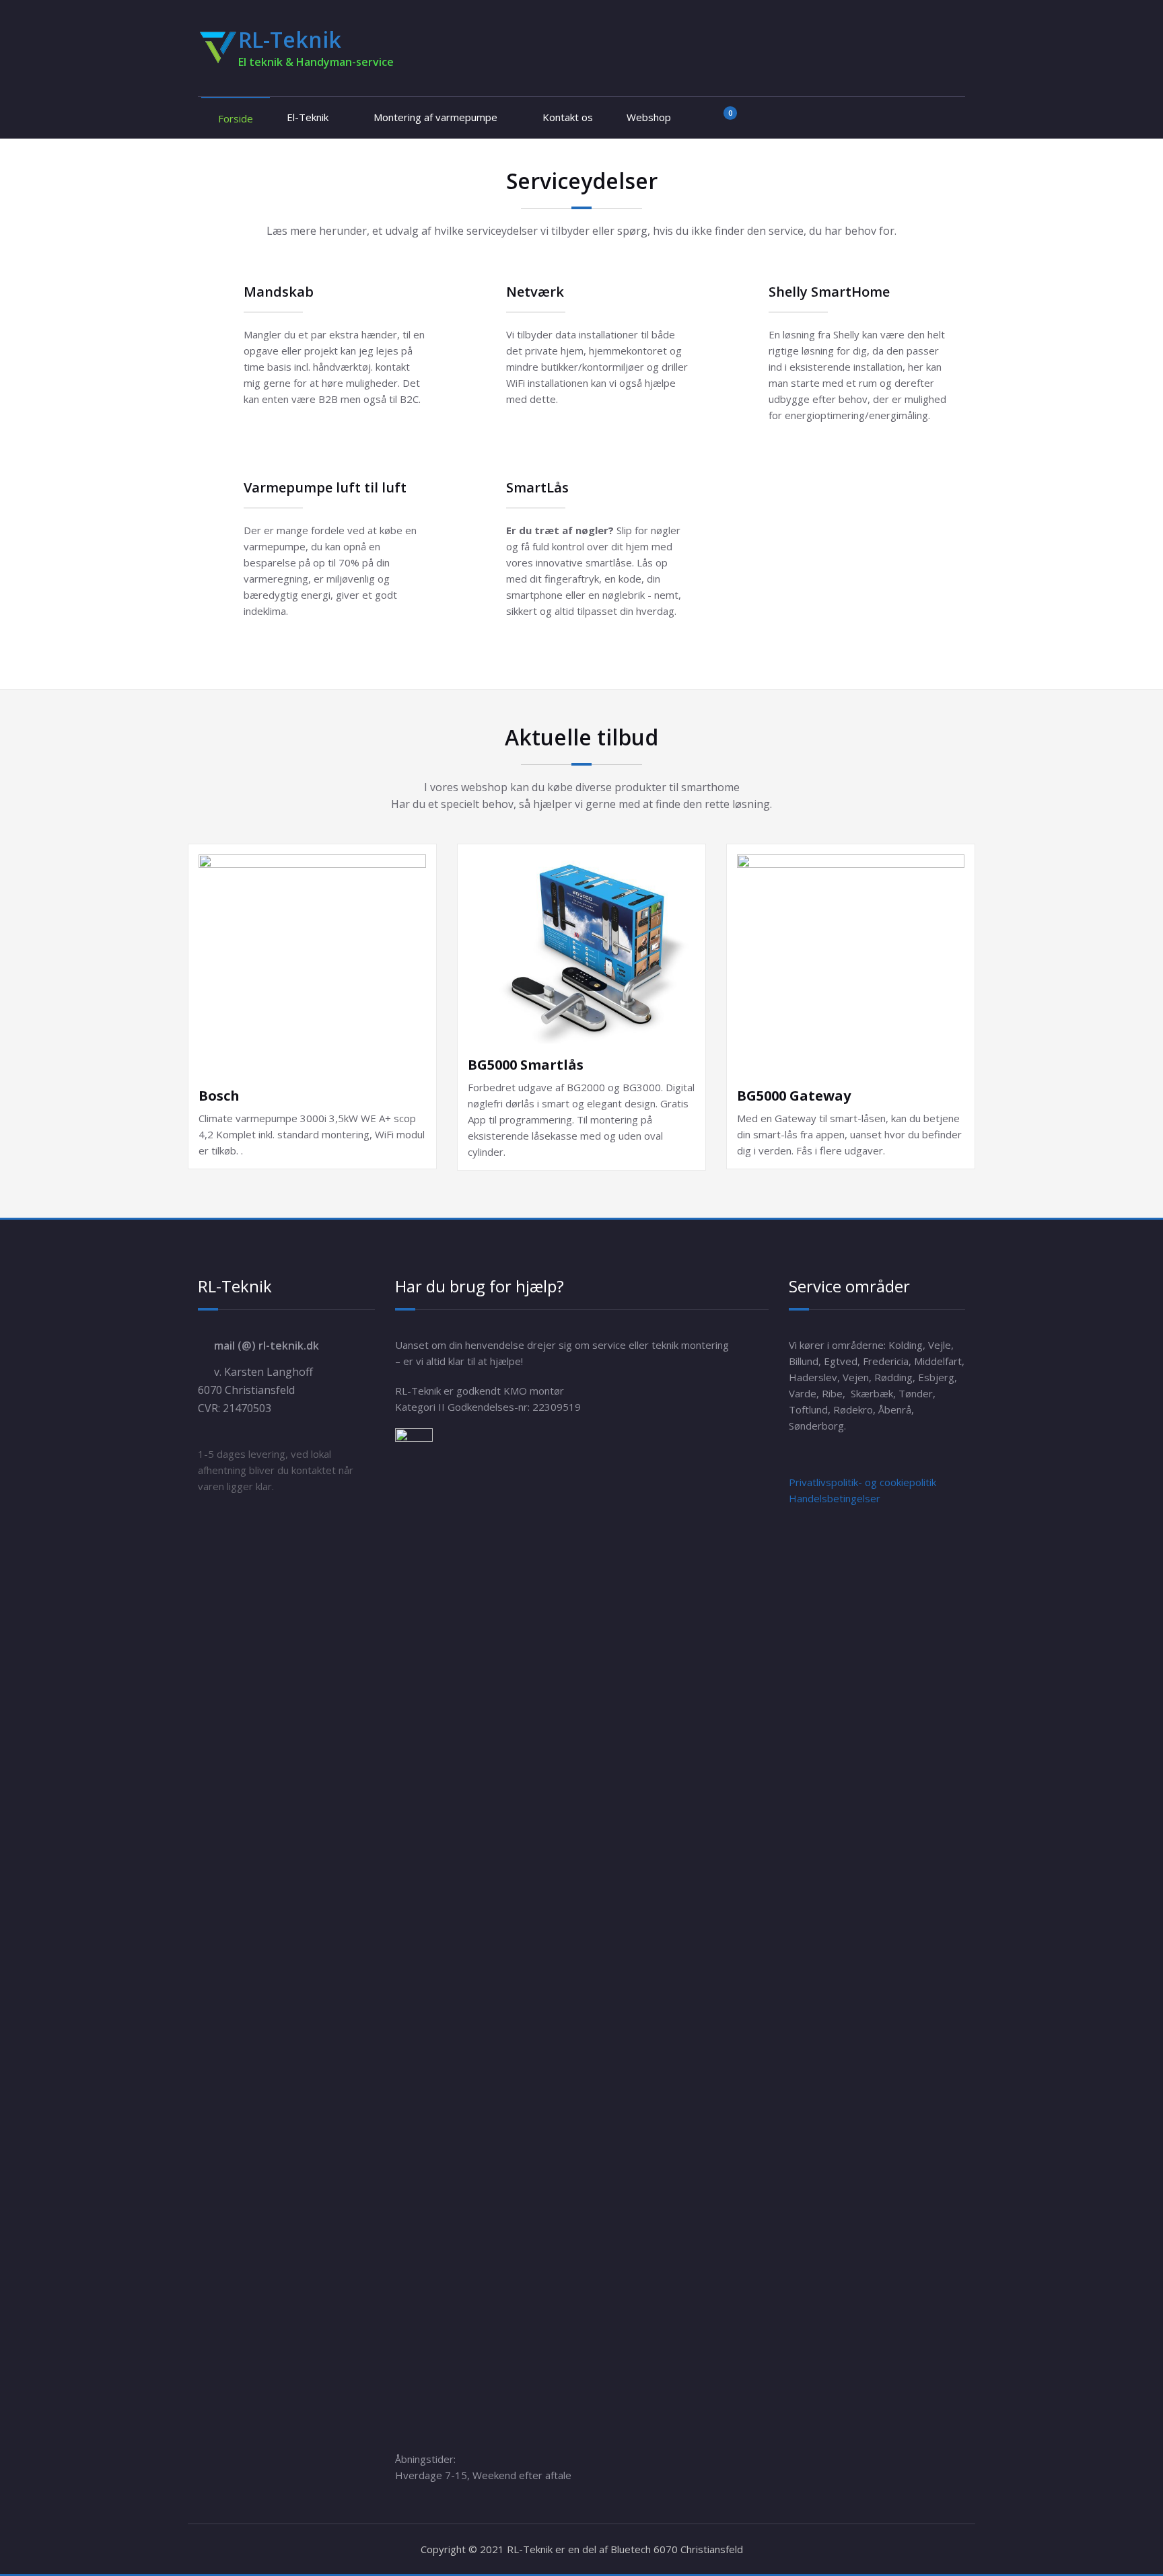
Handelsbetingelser (835, 1498)
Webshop (649, 117)
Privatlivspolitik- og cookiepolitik (862, 1482)
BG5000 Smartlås (526, 1065)
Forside (236, 118)
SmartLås (537, 487)
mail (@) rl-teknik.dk (267, 1346)
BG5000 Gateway (794, 1096)
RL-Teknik (290, 39)
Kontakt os (568, 117)
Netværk (535, 292)
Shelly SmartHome (829, 292)
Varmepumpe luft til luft (325, 487)
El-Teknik (308, 117)
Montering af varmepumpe (435, 117)
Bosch (219, 1096)
